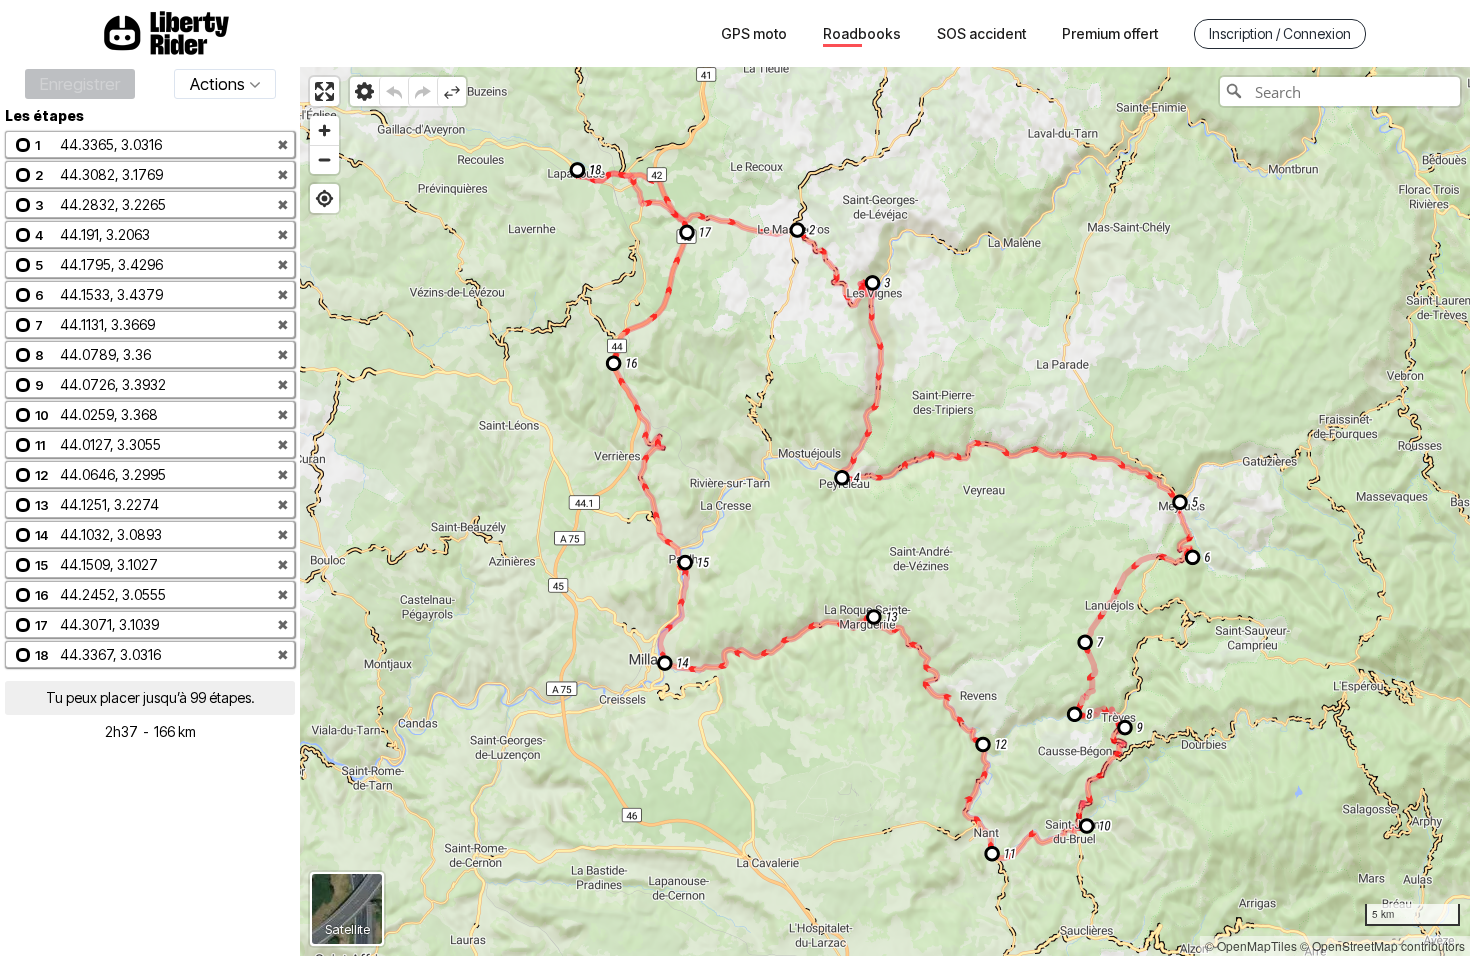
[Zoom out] (324, 159)
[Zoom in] (324, 130)
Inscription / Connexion (1280, 33)
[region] (885, 511)
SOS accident (981, 33)
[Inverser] (451, 91)
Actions (217, 84)
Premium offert (1110, 33)
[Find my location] (324, 198)
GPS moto (754, 33)
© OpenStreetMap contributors (1382, 945)
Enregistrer (80, 84)
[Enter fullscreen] (324, 91)
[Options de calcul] (364, 91)
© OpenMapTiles (1251, 945)
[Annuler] (393, 91)
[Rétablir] (422, 91)
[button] (150, 144)
